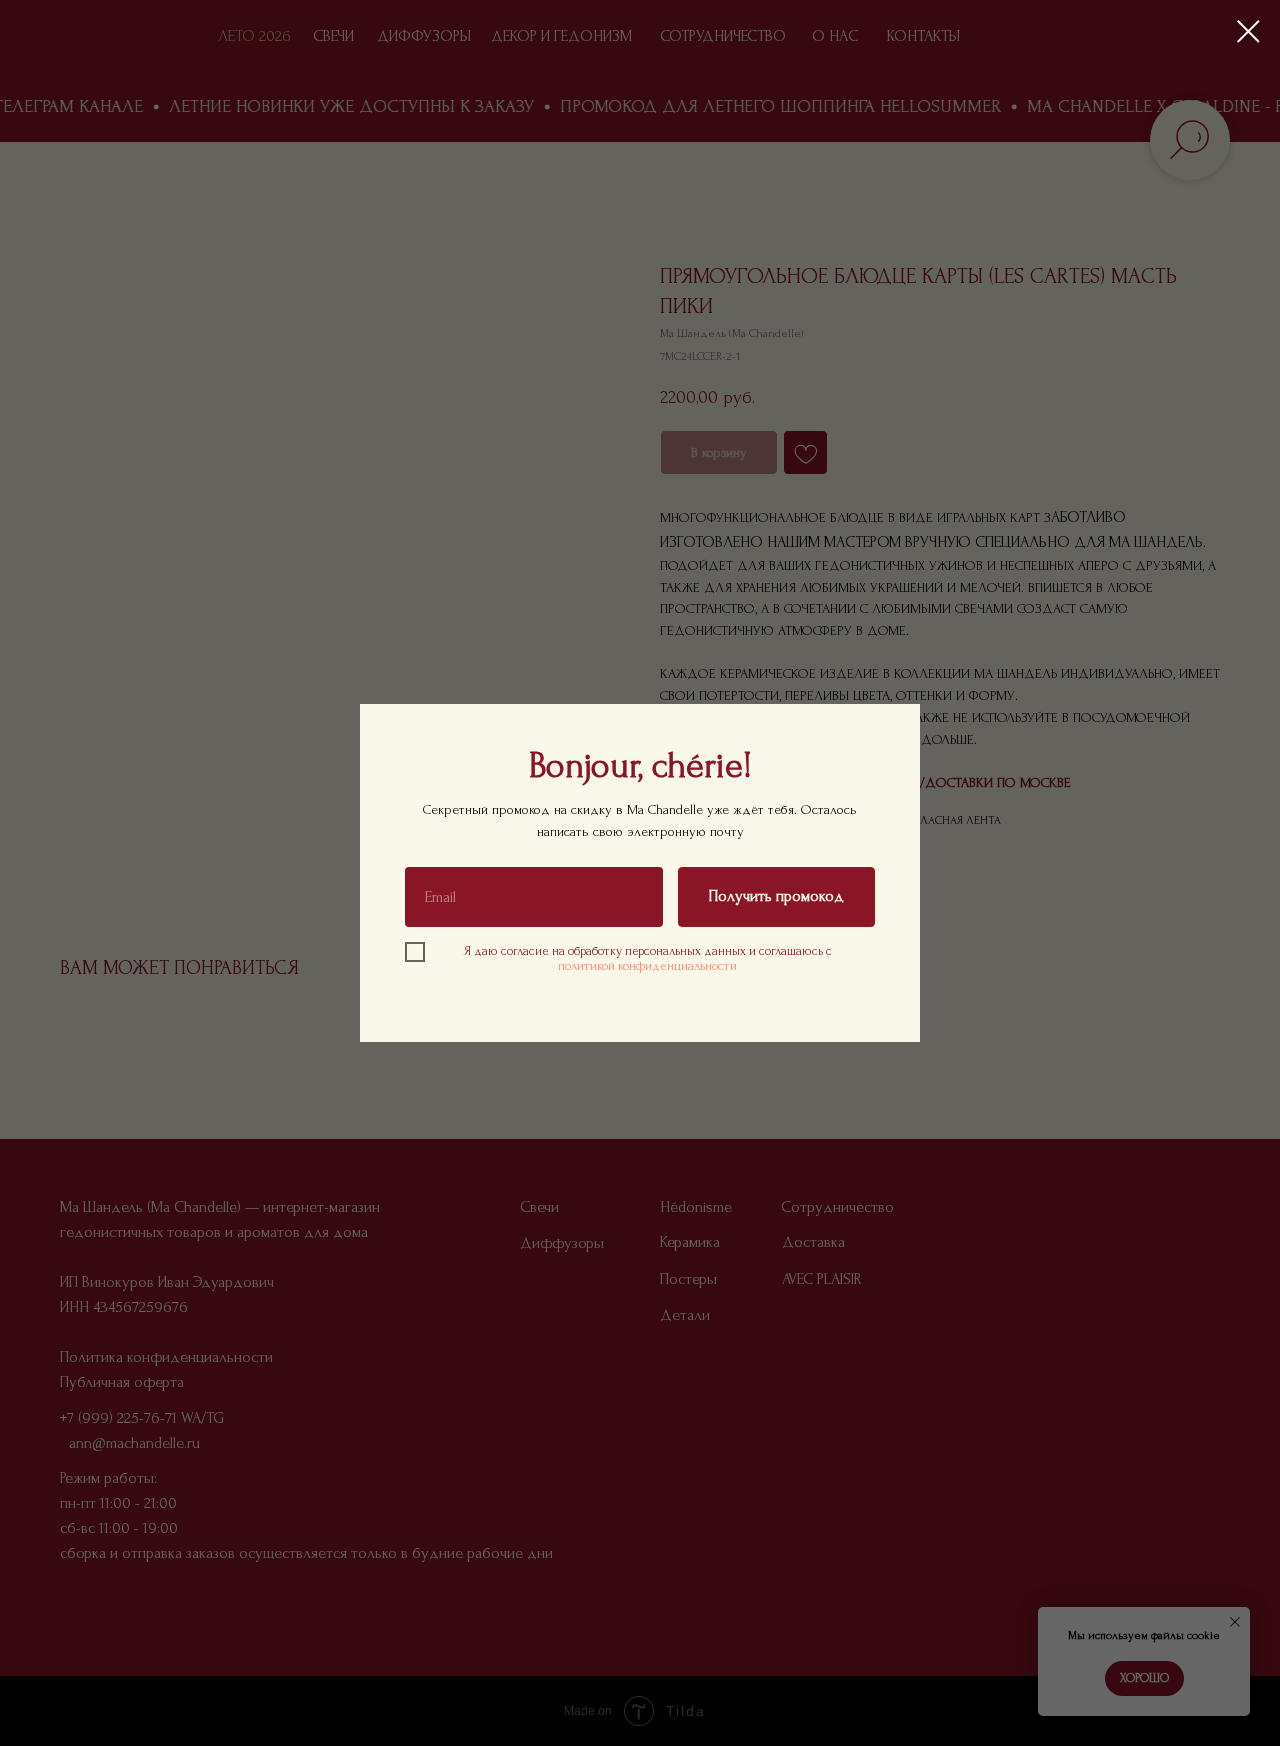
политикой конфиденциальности (647, 966)
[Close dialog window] (1248, 31)
